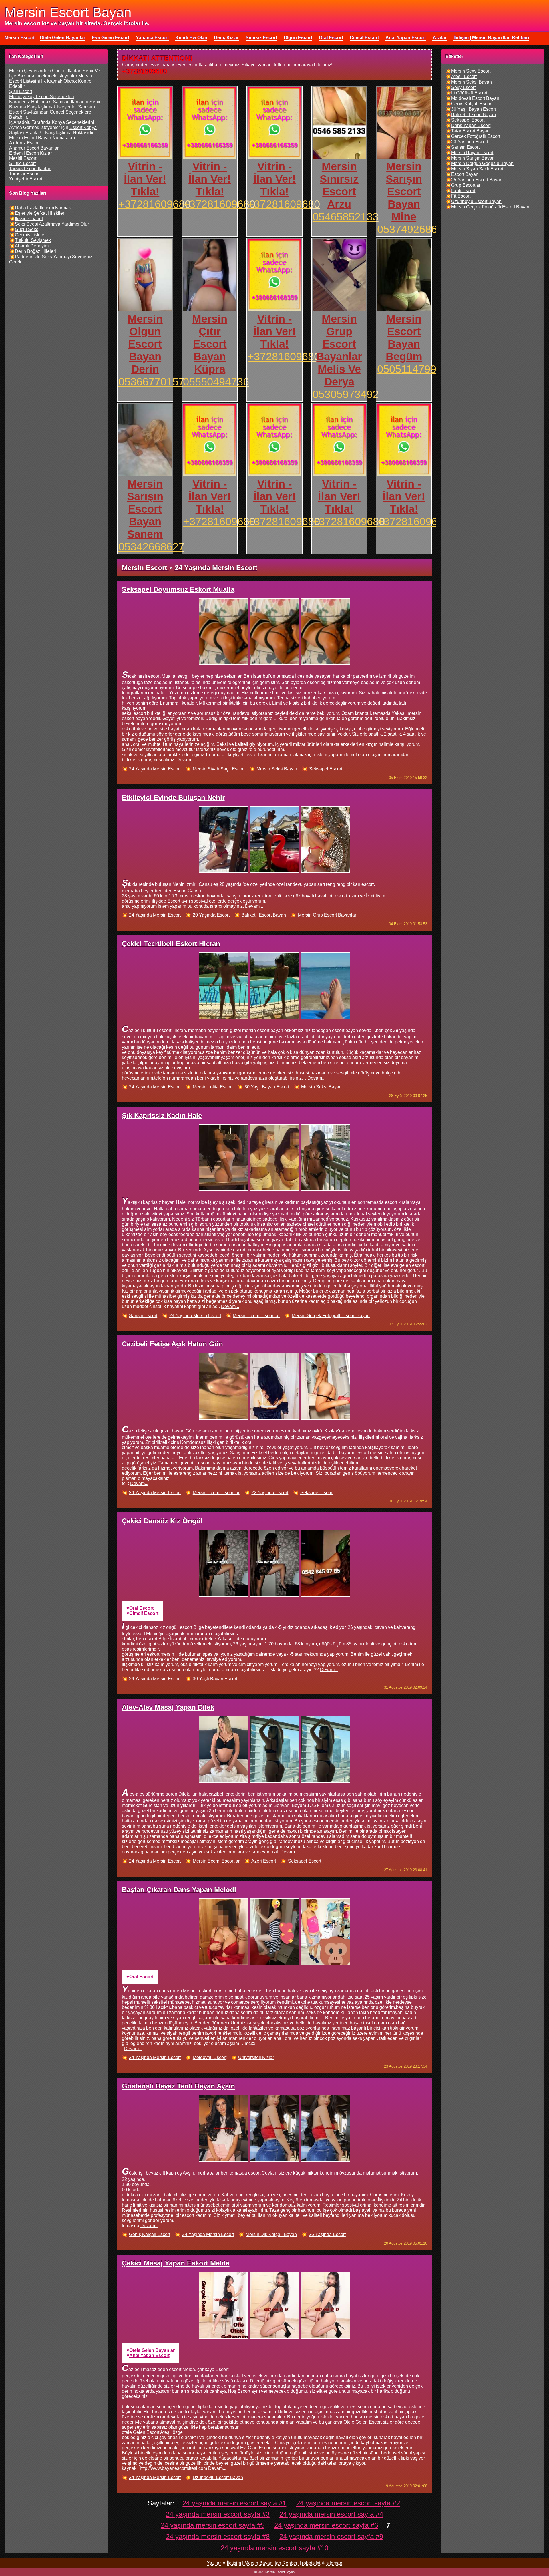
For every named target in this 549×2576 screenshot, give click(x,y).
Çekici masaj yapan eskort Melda (176, 2263)
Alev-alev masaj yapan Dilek (168, 1707)
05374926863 (410, 229)
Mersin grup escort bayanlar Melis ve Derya (339, 350)
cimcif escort (144, 1613)
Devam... (185, 760)
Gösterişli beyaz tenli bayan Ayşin (178, 2086)
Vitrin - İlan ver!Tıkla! (145, 179)
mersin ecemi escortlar (256, 1316)
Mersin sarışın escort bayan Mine (404, 191)
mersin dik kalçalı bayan (271, 2234)
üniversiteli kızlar (256, 2057)
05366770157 (151, 382)
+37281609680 (155, 204)
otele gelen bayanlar (152, 2350)
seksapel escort (326, 769)
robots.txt (311, 2563)
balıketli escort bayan (264, 915)
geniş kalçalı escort (150, 2234)
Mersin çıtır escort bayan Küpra (210, 344)
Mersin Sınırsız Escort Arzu (339, 185)
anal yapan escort (149, 2355)
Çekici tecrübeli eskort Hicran (171, 944)
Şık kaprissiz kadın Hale (162, 1115)
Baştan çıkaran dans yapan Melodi (179, 1890)
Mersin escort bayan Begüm (404, 338)
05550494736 (216, 382)
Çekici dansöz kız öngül (162, 1521)
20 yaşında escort (211, 915)
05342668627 (151, 547)
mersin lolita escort (213, 1087)
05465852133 (346, 217)
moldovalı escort (210, 2057)
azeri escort (264, 1861)
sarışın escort (143, 1316)
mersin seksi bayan (277, 769)
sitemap (334, 2563)
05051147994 (410, 369)
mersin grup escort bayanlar (327, 915)
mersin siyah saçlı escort (219, 769)
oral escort (141, 1608)
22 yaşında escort (270, 1493)
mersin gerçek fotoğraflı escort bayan (331, 1316)
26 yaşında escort (327, 2234)
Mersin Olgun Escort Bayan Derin (145, 344)
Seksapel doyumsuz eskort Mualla (178, 589)
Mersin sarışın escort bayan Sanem (145, 509)
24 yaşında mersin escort (155, 769)
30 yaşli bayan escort (267, 1087)
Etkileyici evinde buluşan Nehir (173, 797)
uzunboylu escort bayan (218, 2477)
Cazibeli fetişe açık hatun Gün (172, 1344)
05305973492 (346, 394)
